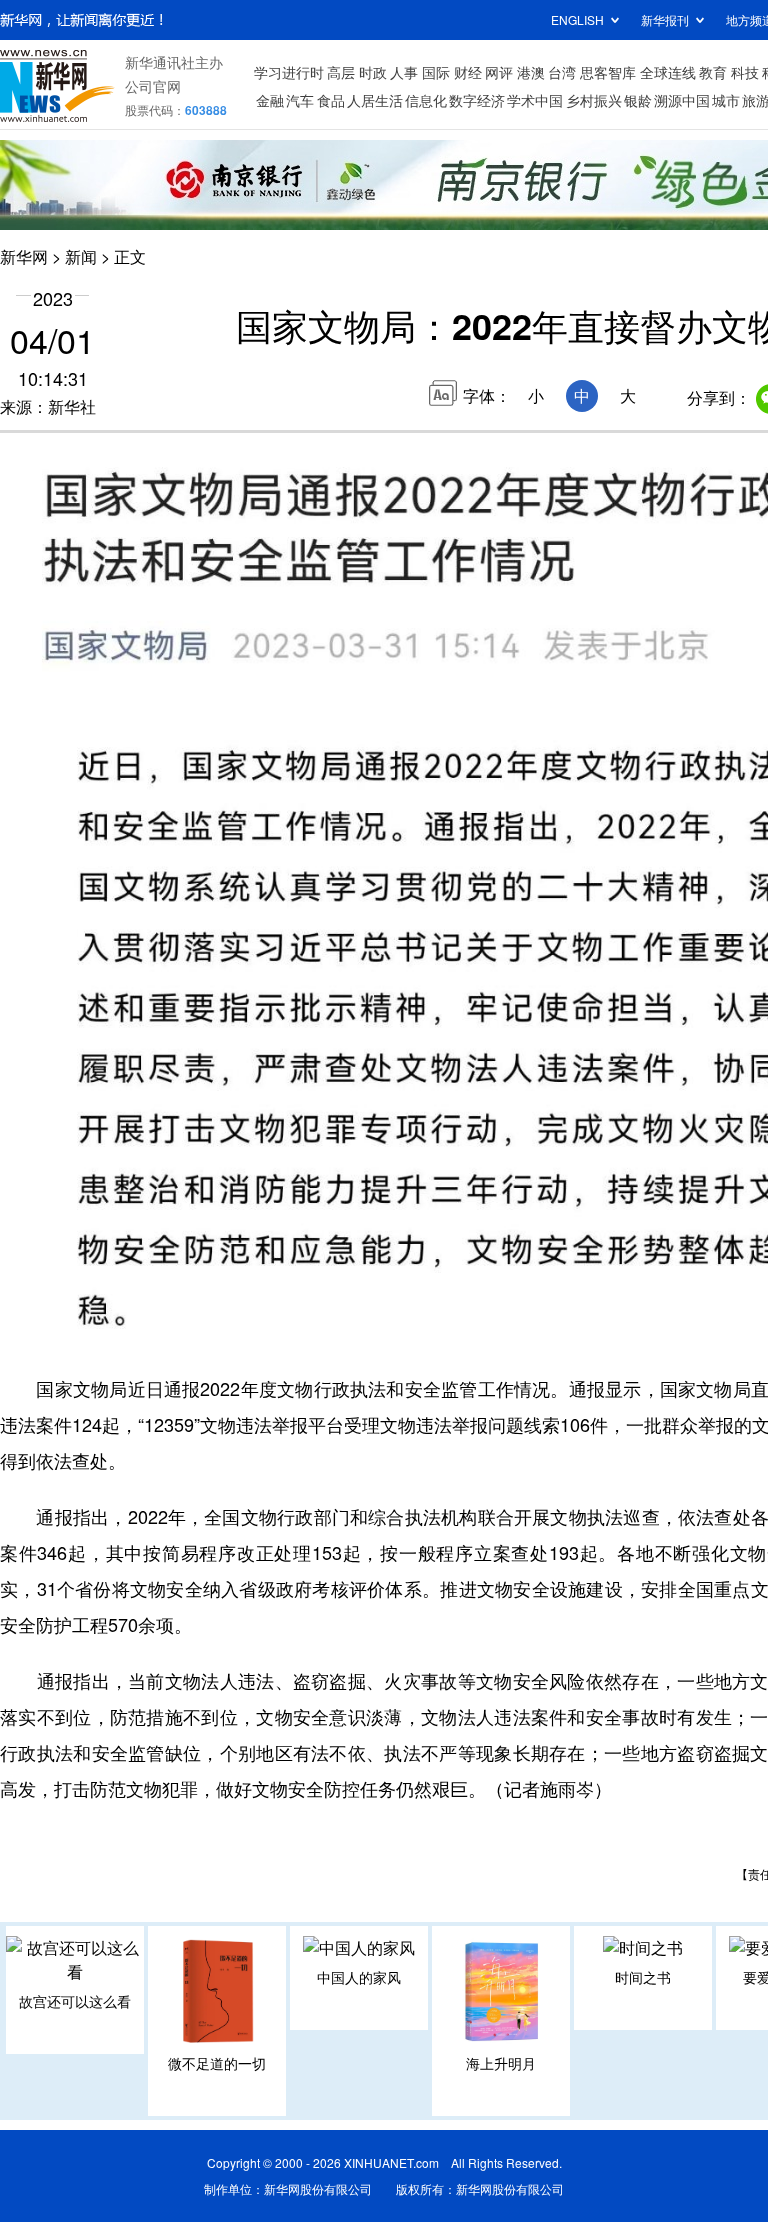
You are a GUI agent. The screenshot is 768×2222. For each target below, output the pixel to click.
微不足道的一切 (217, 2063)
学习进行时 (289, 72)
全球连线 (668, 72)
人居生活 (375, 100)
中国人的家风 (359, 1977)
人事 (404, 72)
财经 (468, 72)
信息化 (426, 100)
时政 (373, 72)
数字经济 (477, 100)
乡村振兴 (594, 100)
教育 (713, 72)
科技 (745, 72)
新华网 (24, 256)
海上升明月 (501, 2063)
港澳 (531, 72)
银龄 (638, 100)
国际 (436, 72)
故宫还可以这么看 (75, 2001)
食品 (331, 100)
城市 (726, 100)
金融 (270, 100)
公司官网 (153, 86)
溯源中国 (682, 100)
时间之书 (643, 1977)
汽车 (300, 100)
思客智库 (608, 72)
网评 (499, 72)
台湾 (562, 72)
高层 (341, 72)
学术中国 (535, 100)
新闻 (81, 256)
